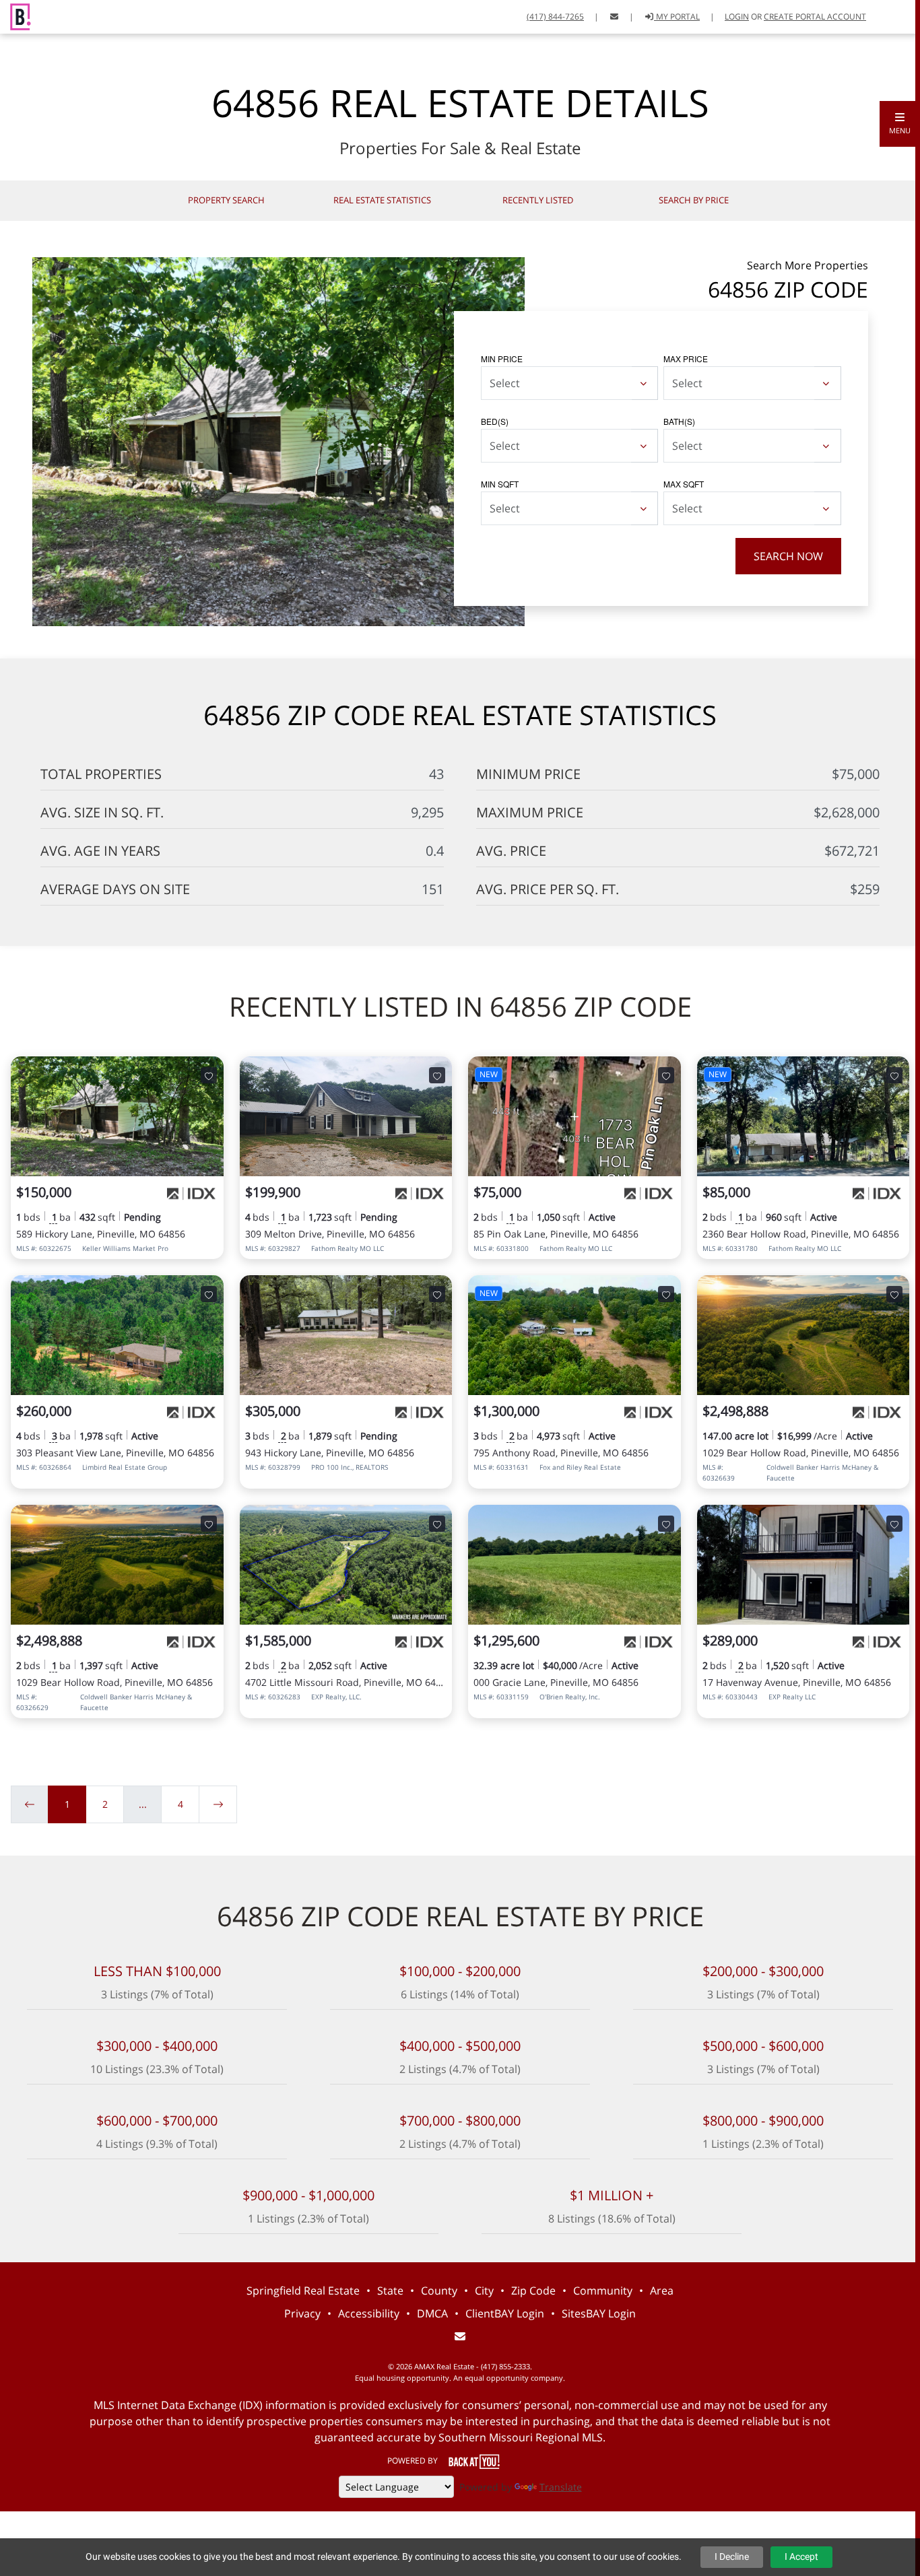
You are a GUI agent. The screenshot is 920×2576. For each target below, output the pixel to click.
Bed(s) (495, 421)
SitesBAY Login (599, 2313)
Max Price (686, 359)
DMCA (432, 2313)
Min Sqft (500, 484)
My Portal (677, 16)
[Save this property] (209, 1075)
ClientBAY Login (505, 2313)
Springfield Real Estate (303, 2291)
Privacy (302, 2313)
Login (737, 16)
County (439, 2291)
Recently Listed (538, 200)
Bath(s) (679, 421)
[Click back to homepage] (15, 15)
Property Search (226, 200)
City (484, 2291)
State (390, 2291)
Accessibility (369, 2313)
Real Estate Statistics (382, 200)
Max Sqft (684, 484)
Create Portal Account (815, 16)
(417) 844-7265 (555, 16)
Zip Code (533, 2291)
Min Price (502, 359)
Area (662, 2291)
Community (603, 2291)
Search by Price (694, 200)
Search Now (788, 556)
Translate (561, 2487)
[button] (900, 124)
